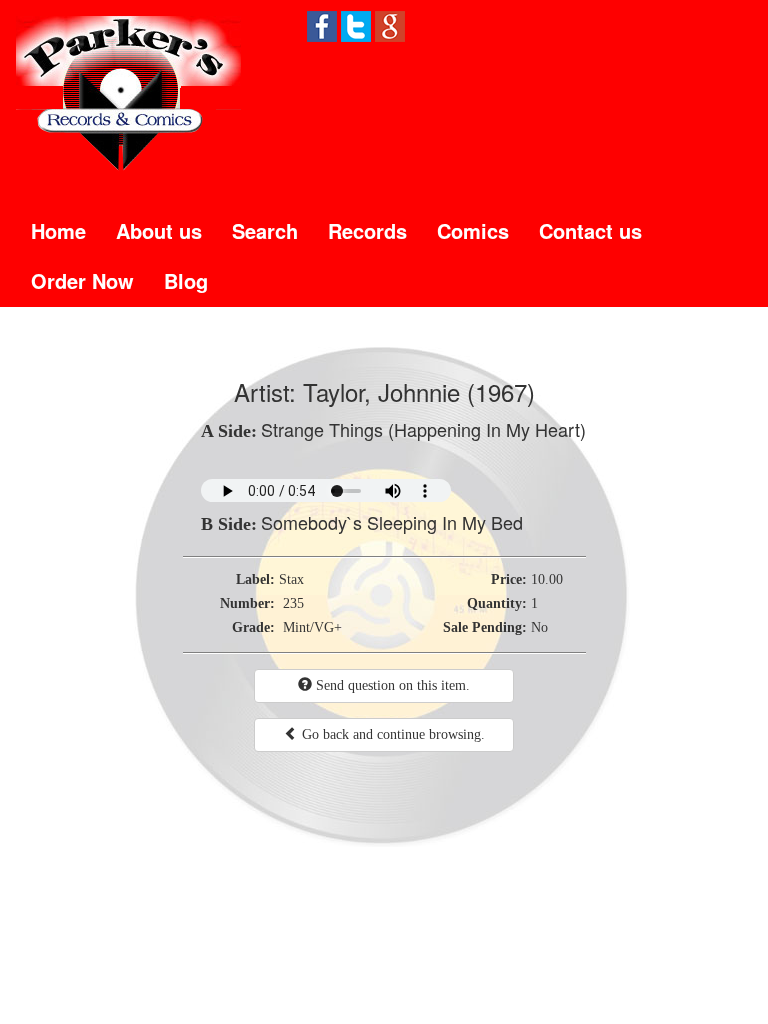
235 (293, 603)
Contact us (590, 230)
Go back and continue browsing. (391, 734)
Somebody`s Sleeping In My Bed (392, 522)
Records (367, 230)
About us (159, 230)
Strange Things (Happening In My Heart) (423, 429)
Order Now (82, 280)
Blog (186, 280)
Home (58, 230)
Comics (473, 230)
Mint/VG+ (312, 627)
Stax (291, 579)
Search (265, 230)
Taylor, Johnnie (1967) (419, 391)
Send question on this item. (391, 685)
